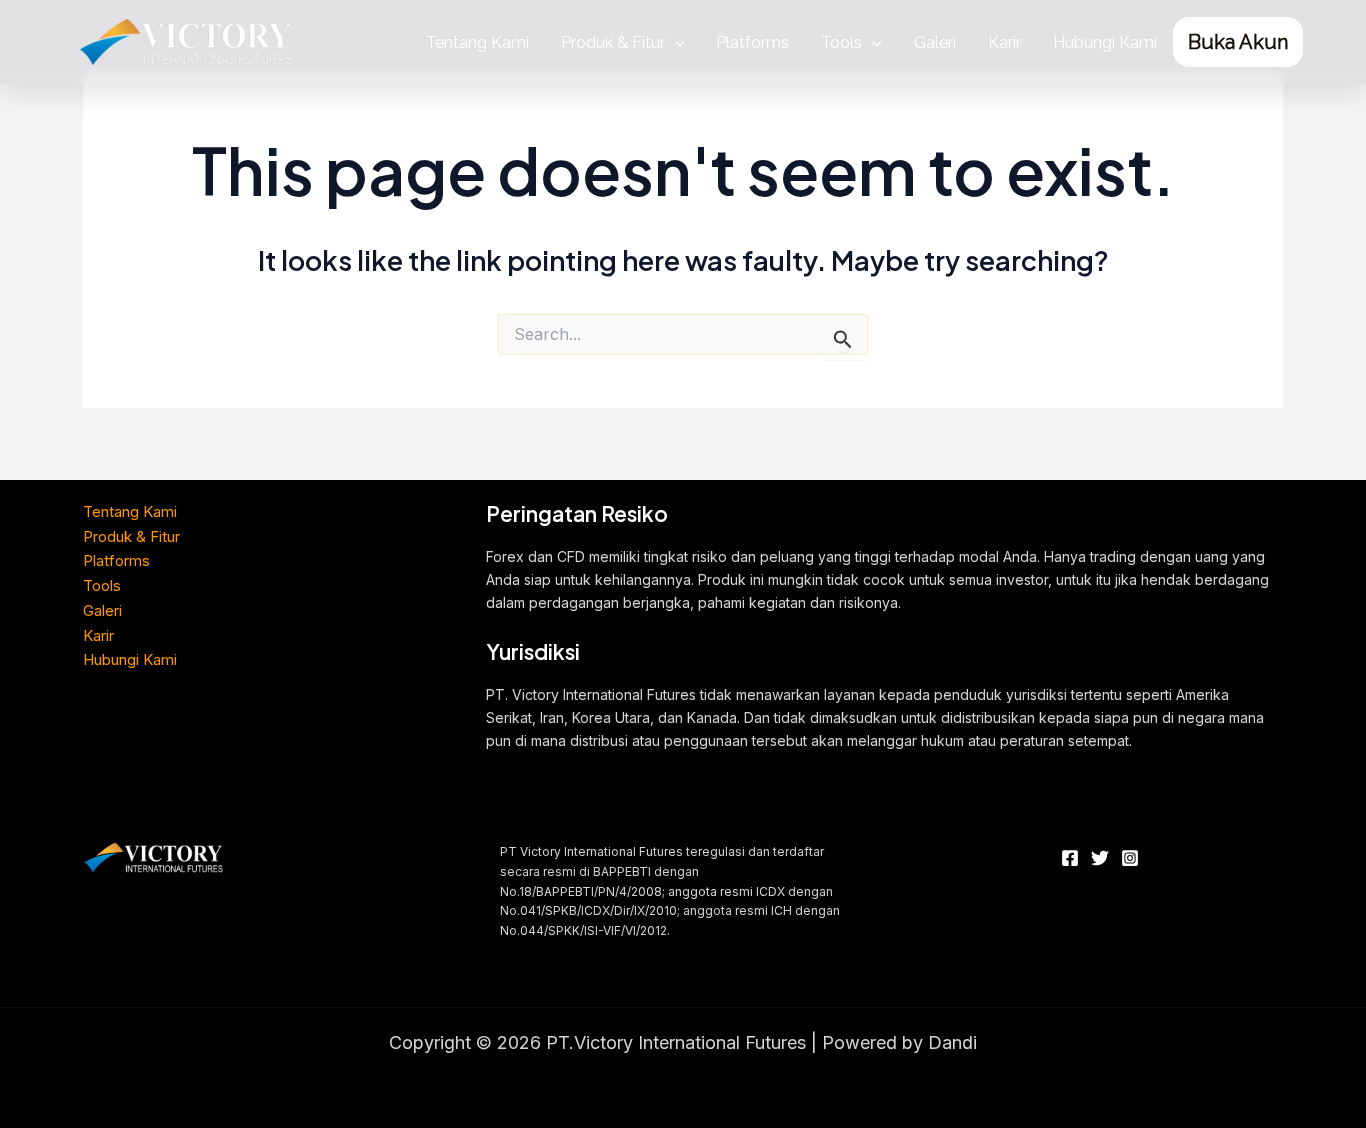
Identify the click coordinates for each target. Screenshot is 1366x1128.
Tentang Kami (477, 42)
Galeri (935, 42)
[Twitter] (1100, 858)
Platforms (752, 42)
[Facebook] (1070, 858)
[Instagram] (1130, 858)
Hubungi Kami (1105, 42)
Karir (1004, 42)
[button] (675, 43)
